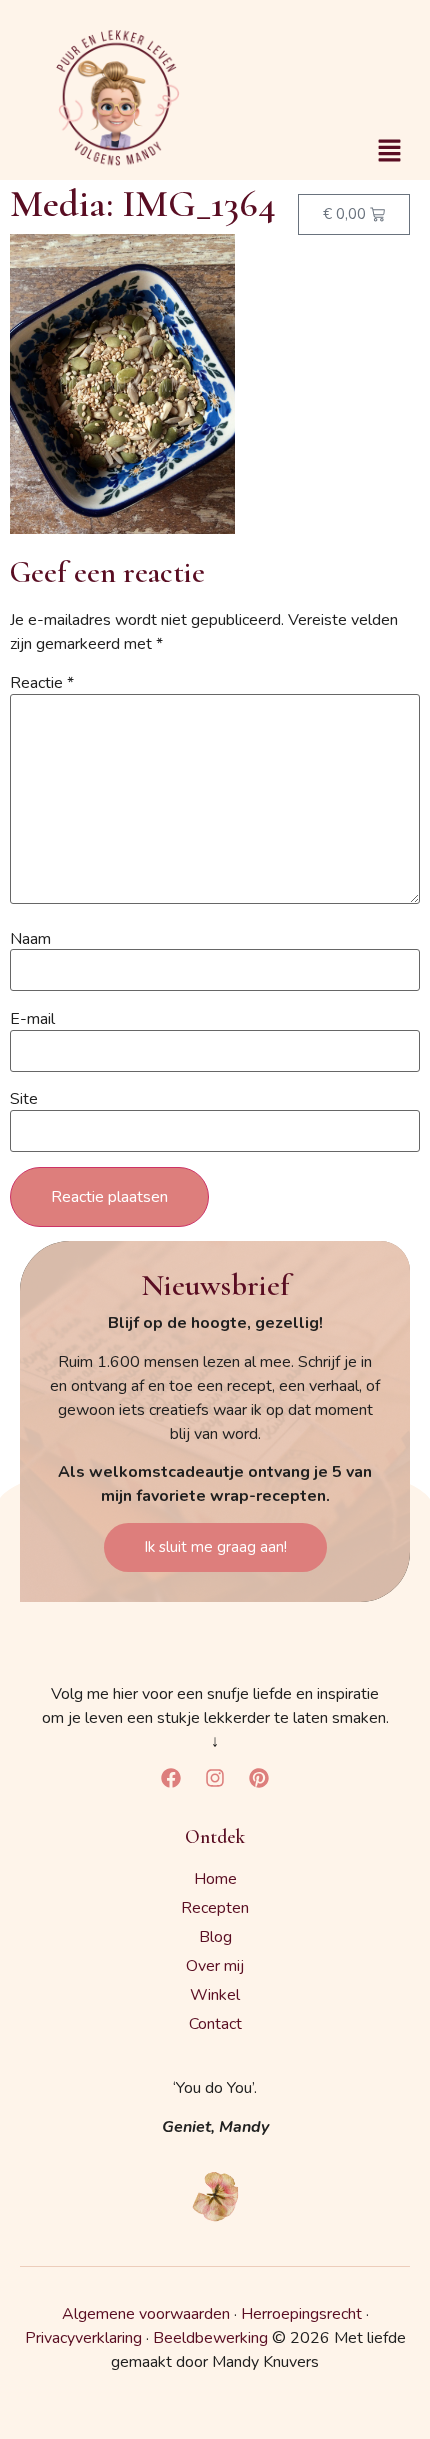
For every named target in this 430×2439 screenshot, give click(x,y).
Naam (30, 939)
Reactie (42, 683)
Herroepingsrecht (301, 2314)
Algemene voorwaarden (146, 2314)
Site (24, 1099)
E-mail (32, 1019)
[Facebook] (171, 1778)
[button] (390, 152)
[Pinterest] (259, 1778)
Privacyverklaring (83, 2338)
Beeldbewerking (210, 2338)
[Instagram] (215, 1778)
